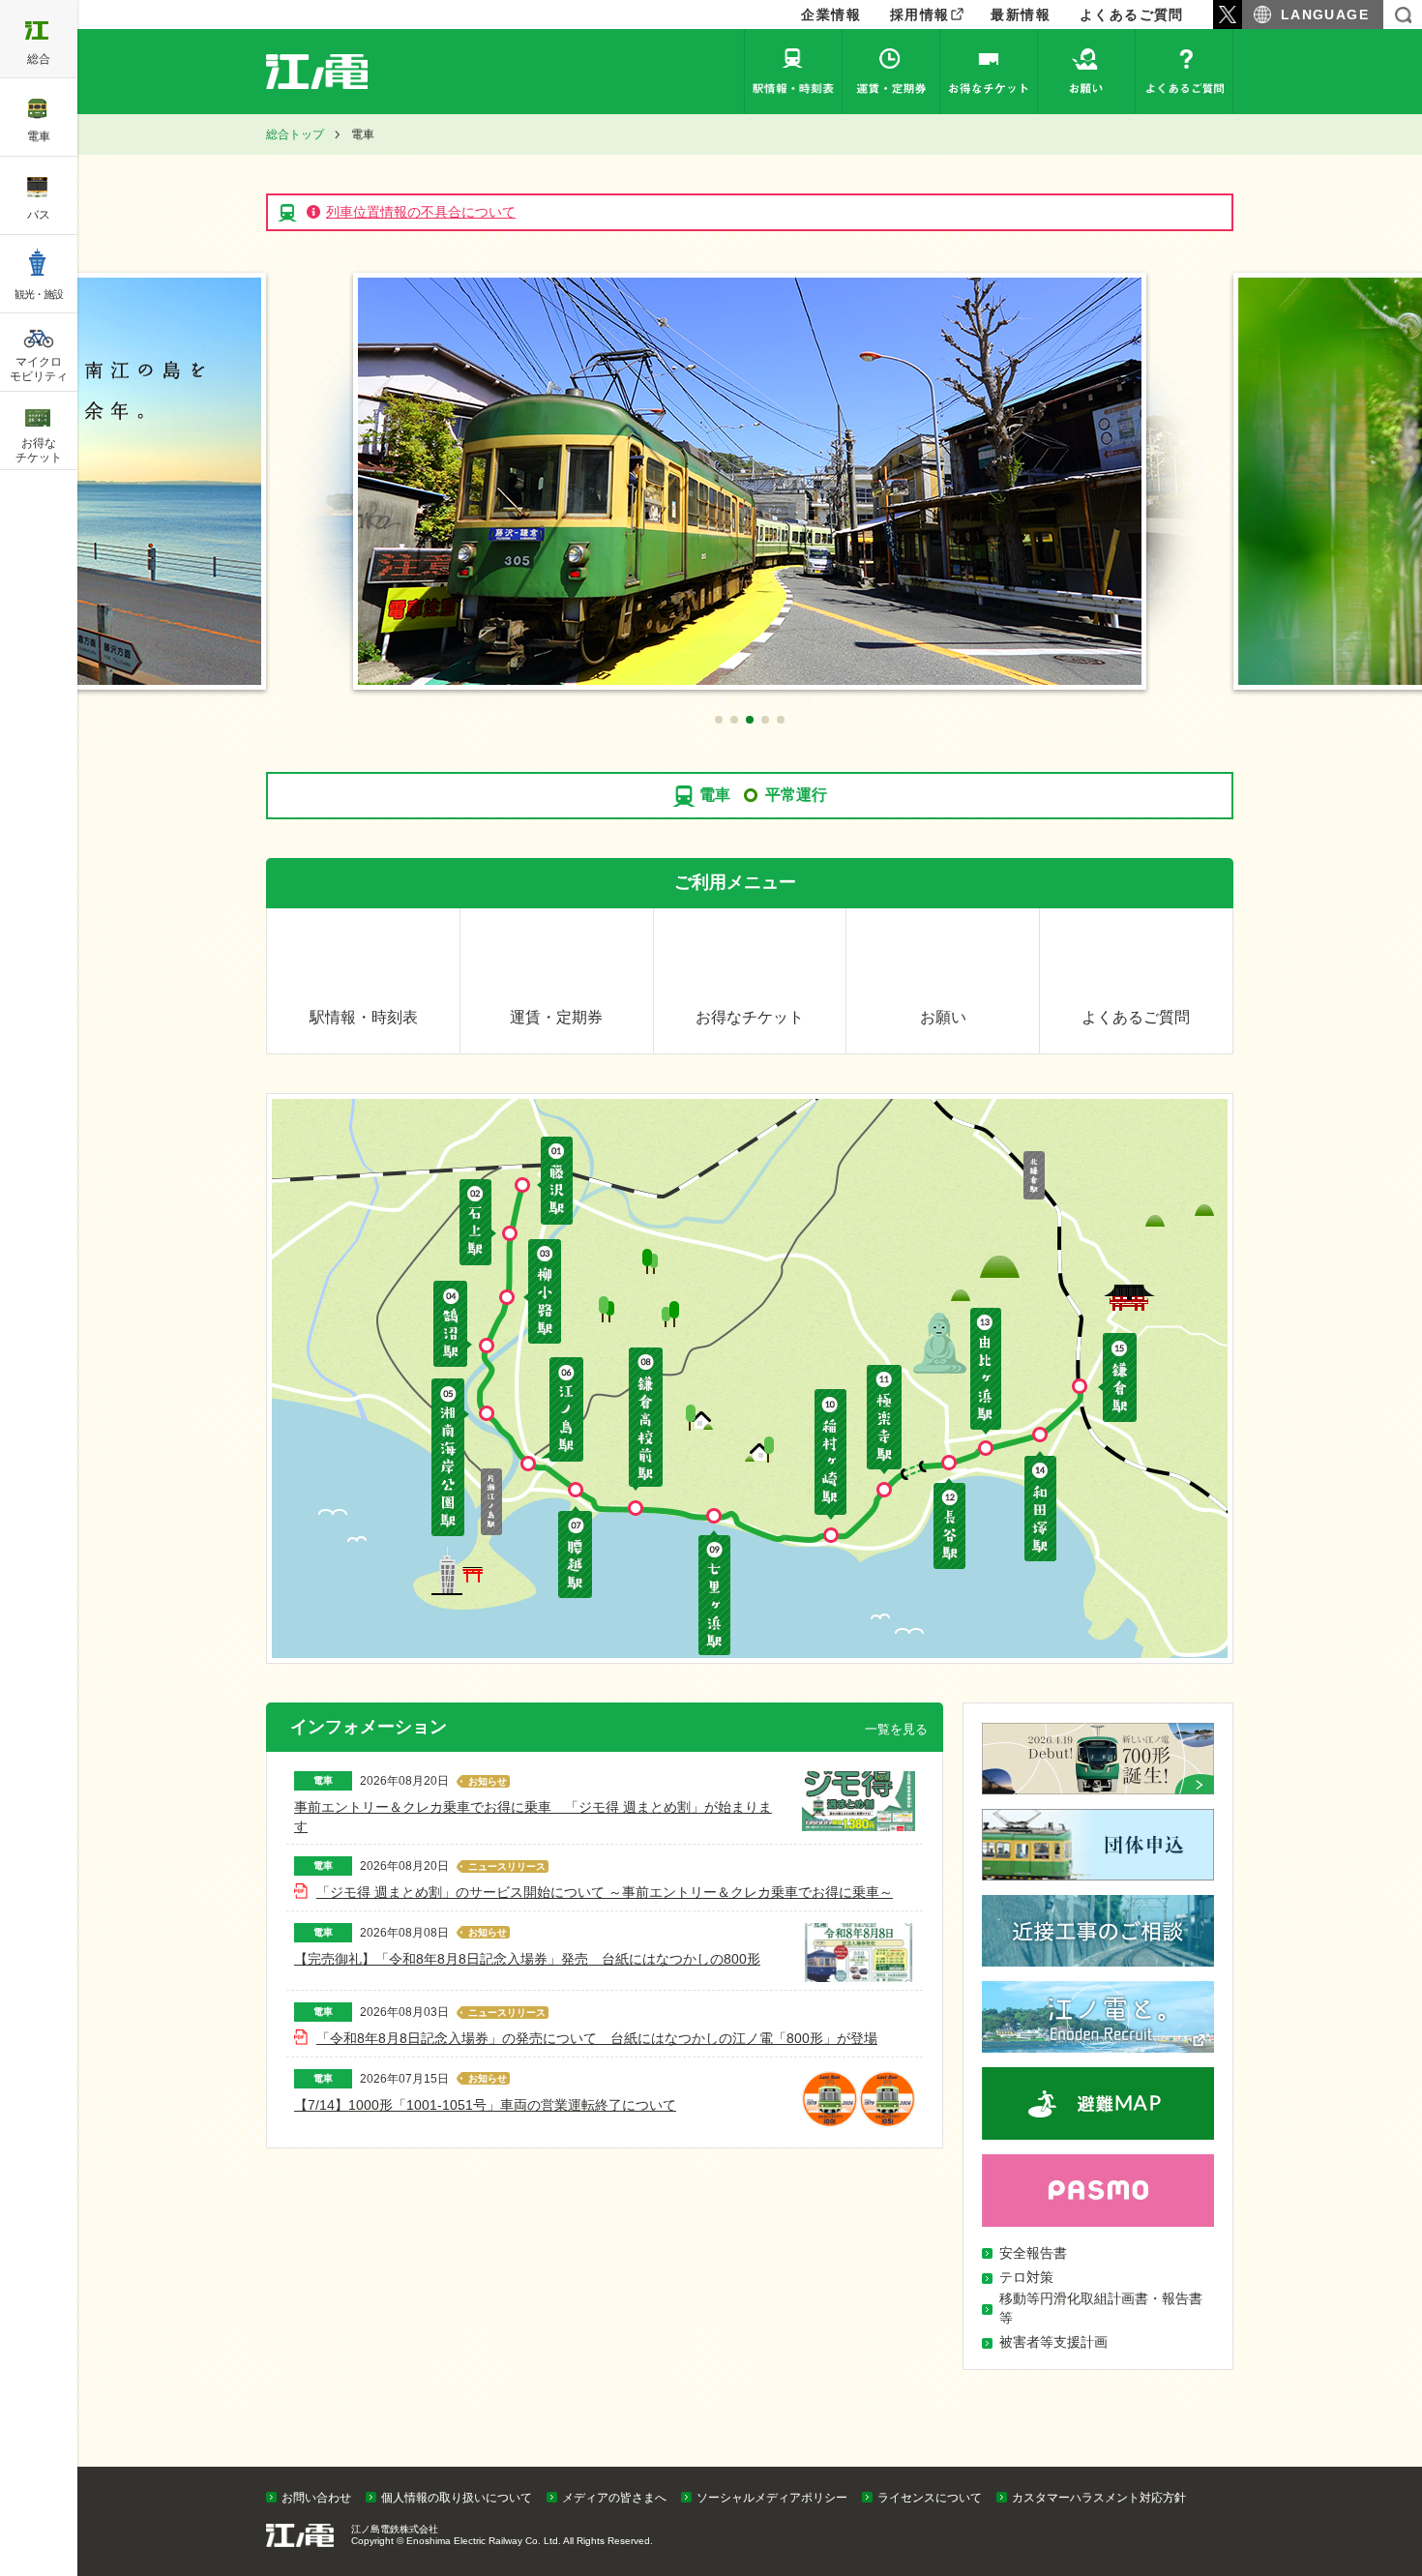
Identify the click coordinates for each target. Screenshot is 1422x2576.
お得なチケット (989, 72)
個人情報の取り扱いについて (457, 2498)
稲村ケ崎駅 (832, 1455)
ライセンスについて (930, 2498)
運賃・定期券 (891, 72)
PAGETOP (1371, 2462)
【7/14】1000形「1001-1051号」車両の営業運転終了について (485, 2105)
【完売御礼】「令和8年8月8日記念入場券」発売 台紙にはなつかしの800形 (527, 1959)
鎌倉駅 (1117, 1378)
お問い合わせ (316, 2498)
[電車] (340, 72)
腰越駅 (576, 1552)
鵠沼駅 (452, 1325)
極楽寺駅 (884, 1421)
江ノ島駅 (563, 1410)
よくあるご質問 (1132, 15)
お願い (1086, 72)
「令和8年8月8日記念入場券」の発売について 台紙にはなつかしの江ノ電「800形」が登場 (597, 2038)
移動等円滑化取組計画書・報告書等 (1101, 2308)
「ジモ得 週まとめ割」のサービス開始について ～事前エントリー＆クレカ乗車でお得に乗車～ (605, 1892)
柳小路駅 (543, 1291)
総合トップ (295, 134)
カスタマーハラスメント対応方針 (1099, 2498)
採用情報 (920, 15)
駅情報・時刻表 (793, 72)
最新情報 (1021, 15)
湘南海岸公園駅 (451, 1458)
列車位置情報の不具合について (421, 212)
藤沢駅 (555, 1181)
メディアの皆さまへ (614, 2498)
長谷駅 (948, 1525)
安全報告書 (1033, 2253)
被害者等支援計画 (1053, 2342)
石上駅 (478, 1222)
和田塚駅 (1044, 1507)
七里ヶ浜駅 (715, 1593)
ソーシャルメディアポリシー (772, 2498)
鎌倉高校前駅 (647, 1420)
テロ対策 (1026, 2277)
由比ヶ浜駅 (983, 1372)
